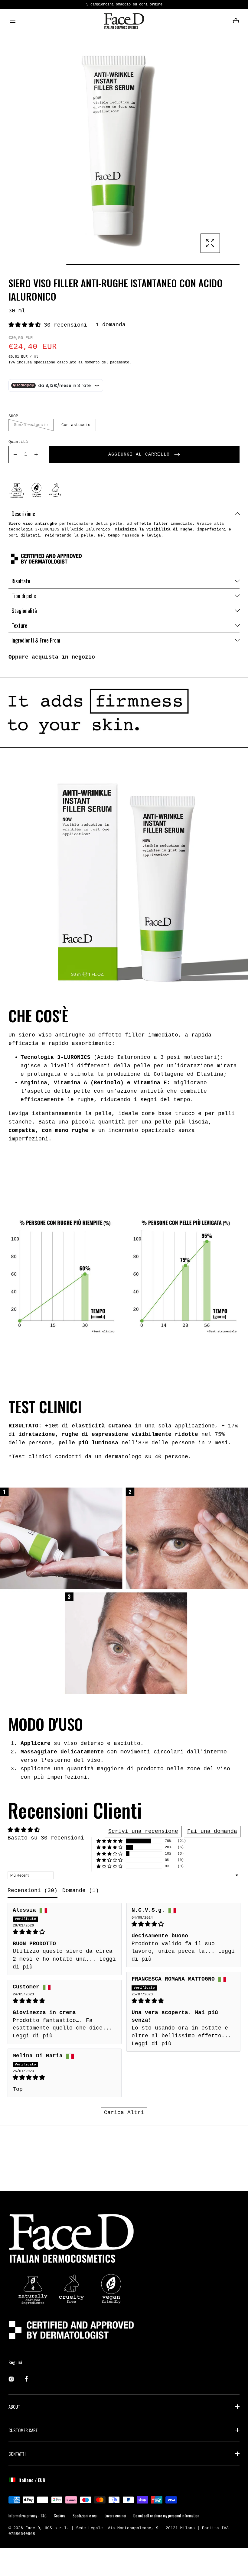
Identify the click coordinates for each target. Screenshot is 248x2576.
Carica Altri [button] (124, 2113)
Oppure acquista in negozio (52, 657)
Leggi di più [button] (152, 2044)
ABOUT (14, 2407)
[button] (13, 21)
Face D (33, 2528)
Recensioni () (33, 1891)
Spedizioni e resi (85, 2516)
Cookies (60, 2516)
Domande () (81, 1891)
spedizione (46, 362)
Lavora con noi (115, 2516)
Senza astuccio (31, 425)
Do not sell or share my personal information (166, 2516)
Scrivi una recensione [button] (143, 1831)
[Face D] (124, 21)
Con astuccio (76, 425)
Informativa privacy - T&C (28, 2516)
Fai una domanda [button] (212, 1831)
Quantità (18, 442)
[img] (65, 1932)
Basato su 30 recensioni (46, 1838)
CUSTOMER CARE (23, 2430)
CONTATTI (17, 2454)
